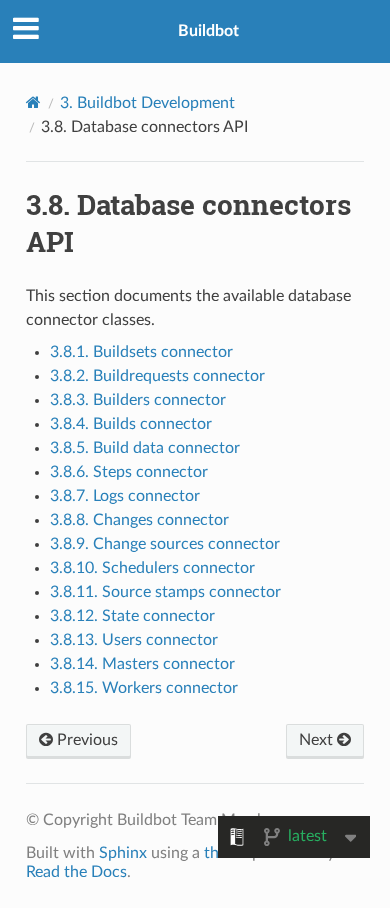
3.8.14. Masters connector (142, 664)
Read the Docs (76, 872)
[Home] (33, 102)
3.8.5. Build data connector (145, 448)
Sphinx (123, 853)
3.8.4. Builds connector (131, 424)
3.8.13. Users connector (134, 640)
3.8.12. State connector (132, 616)
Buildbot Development (147, 103)
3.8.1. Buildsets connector (141, 352)
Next (318, 740)
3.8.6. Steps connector (129, 472)
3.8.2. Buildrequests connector (157, 376)
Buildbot (208, 31)
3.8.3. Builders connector (138, 400)
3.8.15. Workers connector (144, 688)
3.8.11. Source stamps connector (165, 592)
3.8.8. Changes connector (139, 520)
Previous (85, 740)
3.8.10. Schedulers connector (152, 568)
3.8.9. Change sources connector (165, 544)
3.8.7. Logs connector (125, 496)
